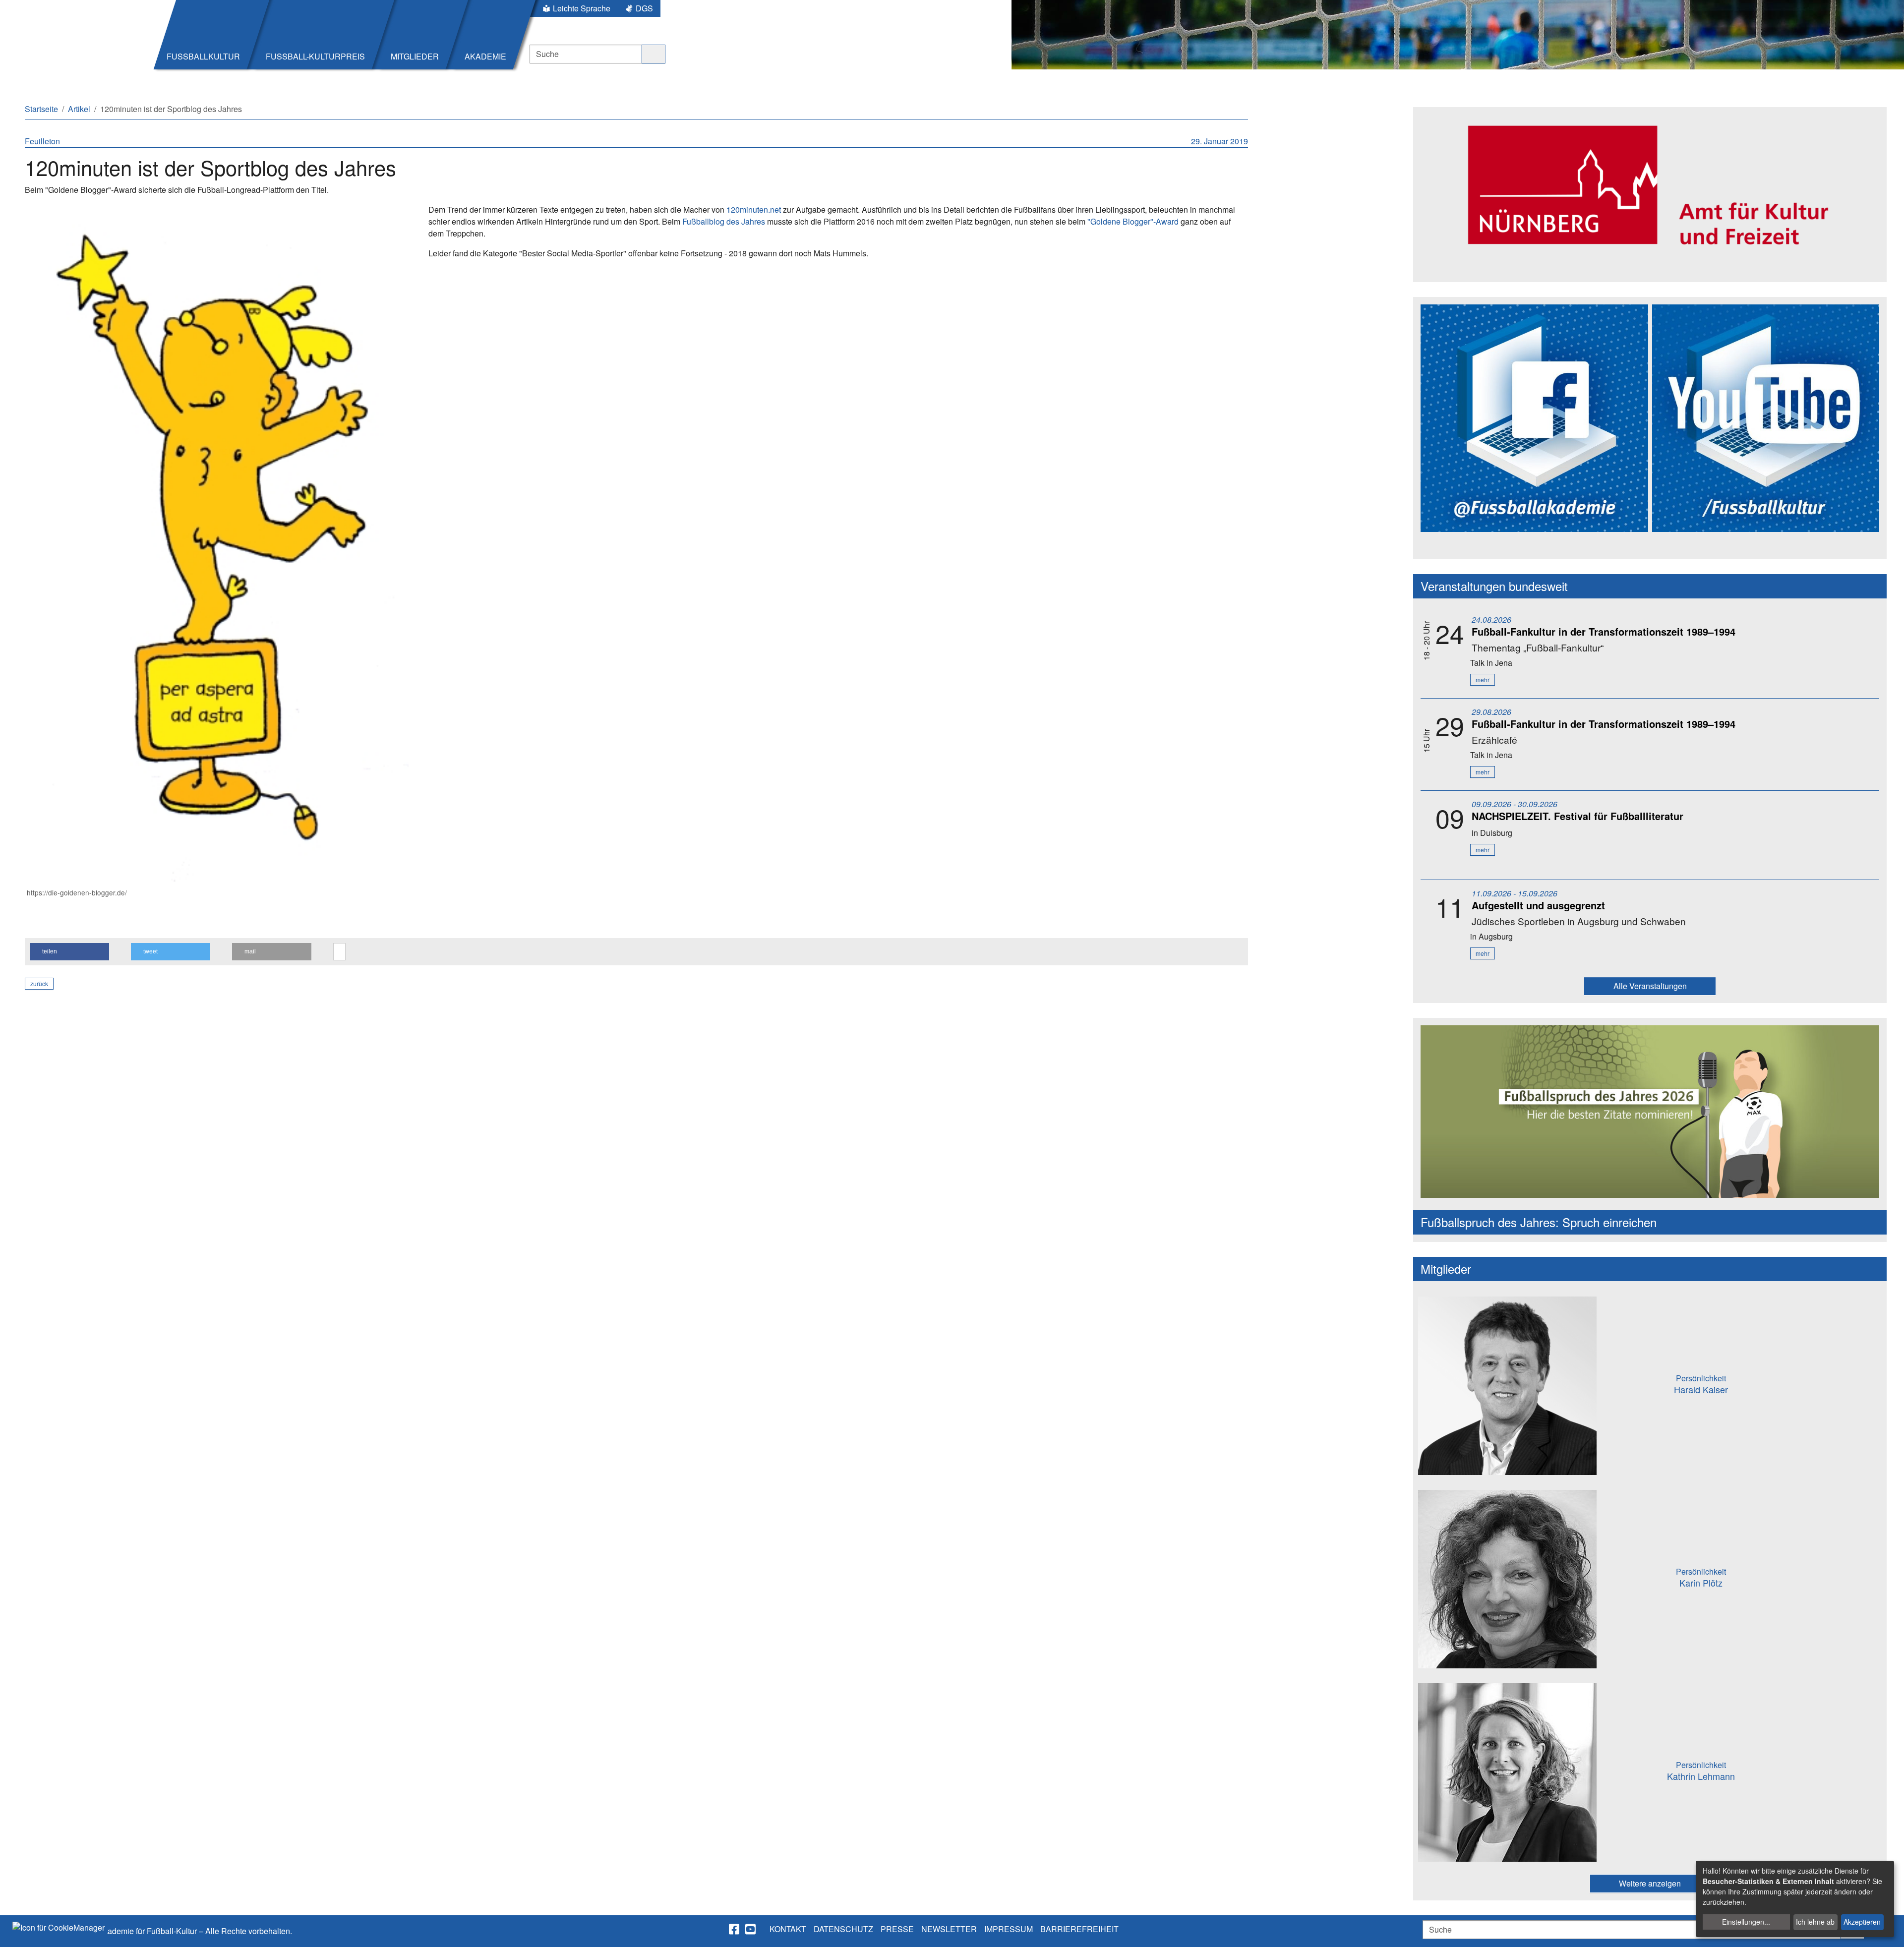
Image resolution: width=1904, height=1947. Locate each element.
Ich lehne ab (1815, 1922)
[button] (69, 952)
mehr (1483, 679)
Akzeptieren (1862, 1922)
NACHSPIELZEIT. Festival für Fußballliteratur (1577, 816)
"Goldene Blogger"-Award (1133, 221)
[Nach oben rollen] (1887, 1930)
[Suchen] (654, 54)
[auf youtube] (751, 1929)
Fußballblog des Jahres (724, 221)
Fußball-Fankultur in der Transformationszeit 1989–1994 (1604, 631)
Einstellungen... (1746, 1922)
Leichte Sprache (582, 8)
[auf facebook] (735, 1929)
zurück (39, 983)
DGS (644, 8)
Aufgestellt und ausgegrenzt (1538, 905)
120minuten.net (754, 209)
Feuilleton (42, 141)
